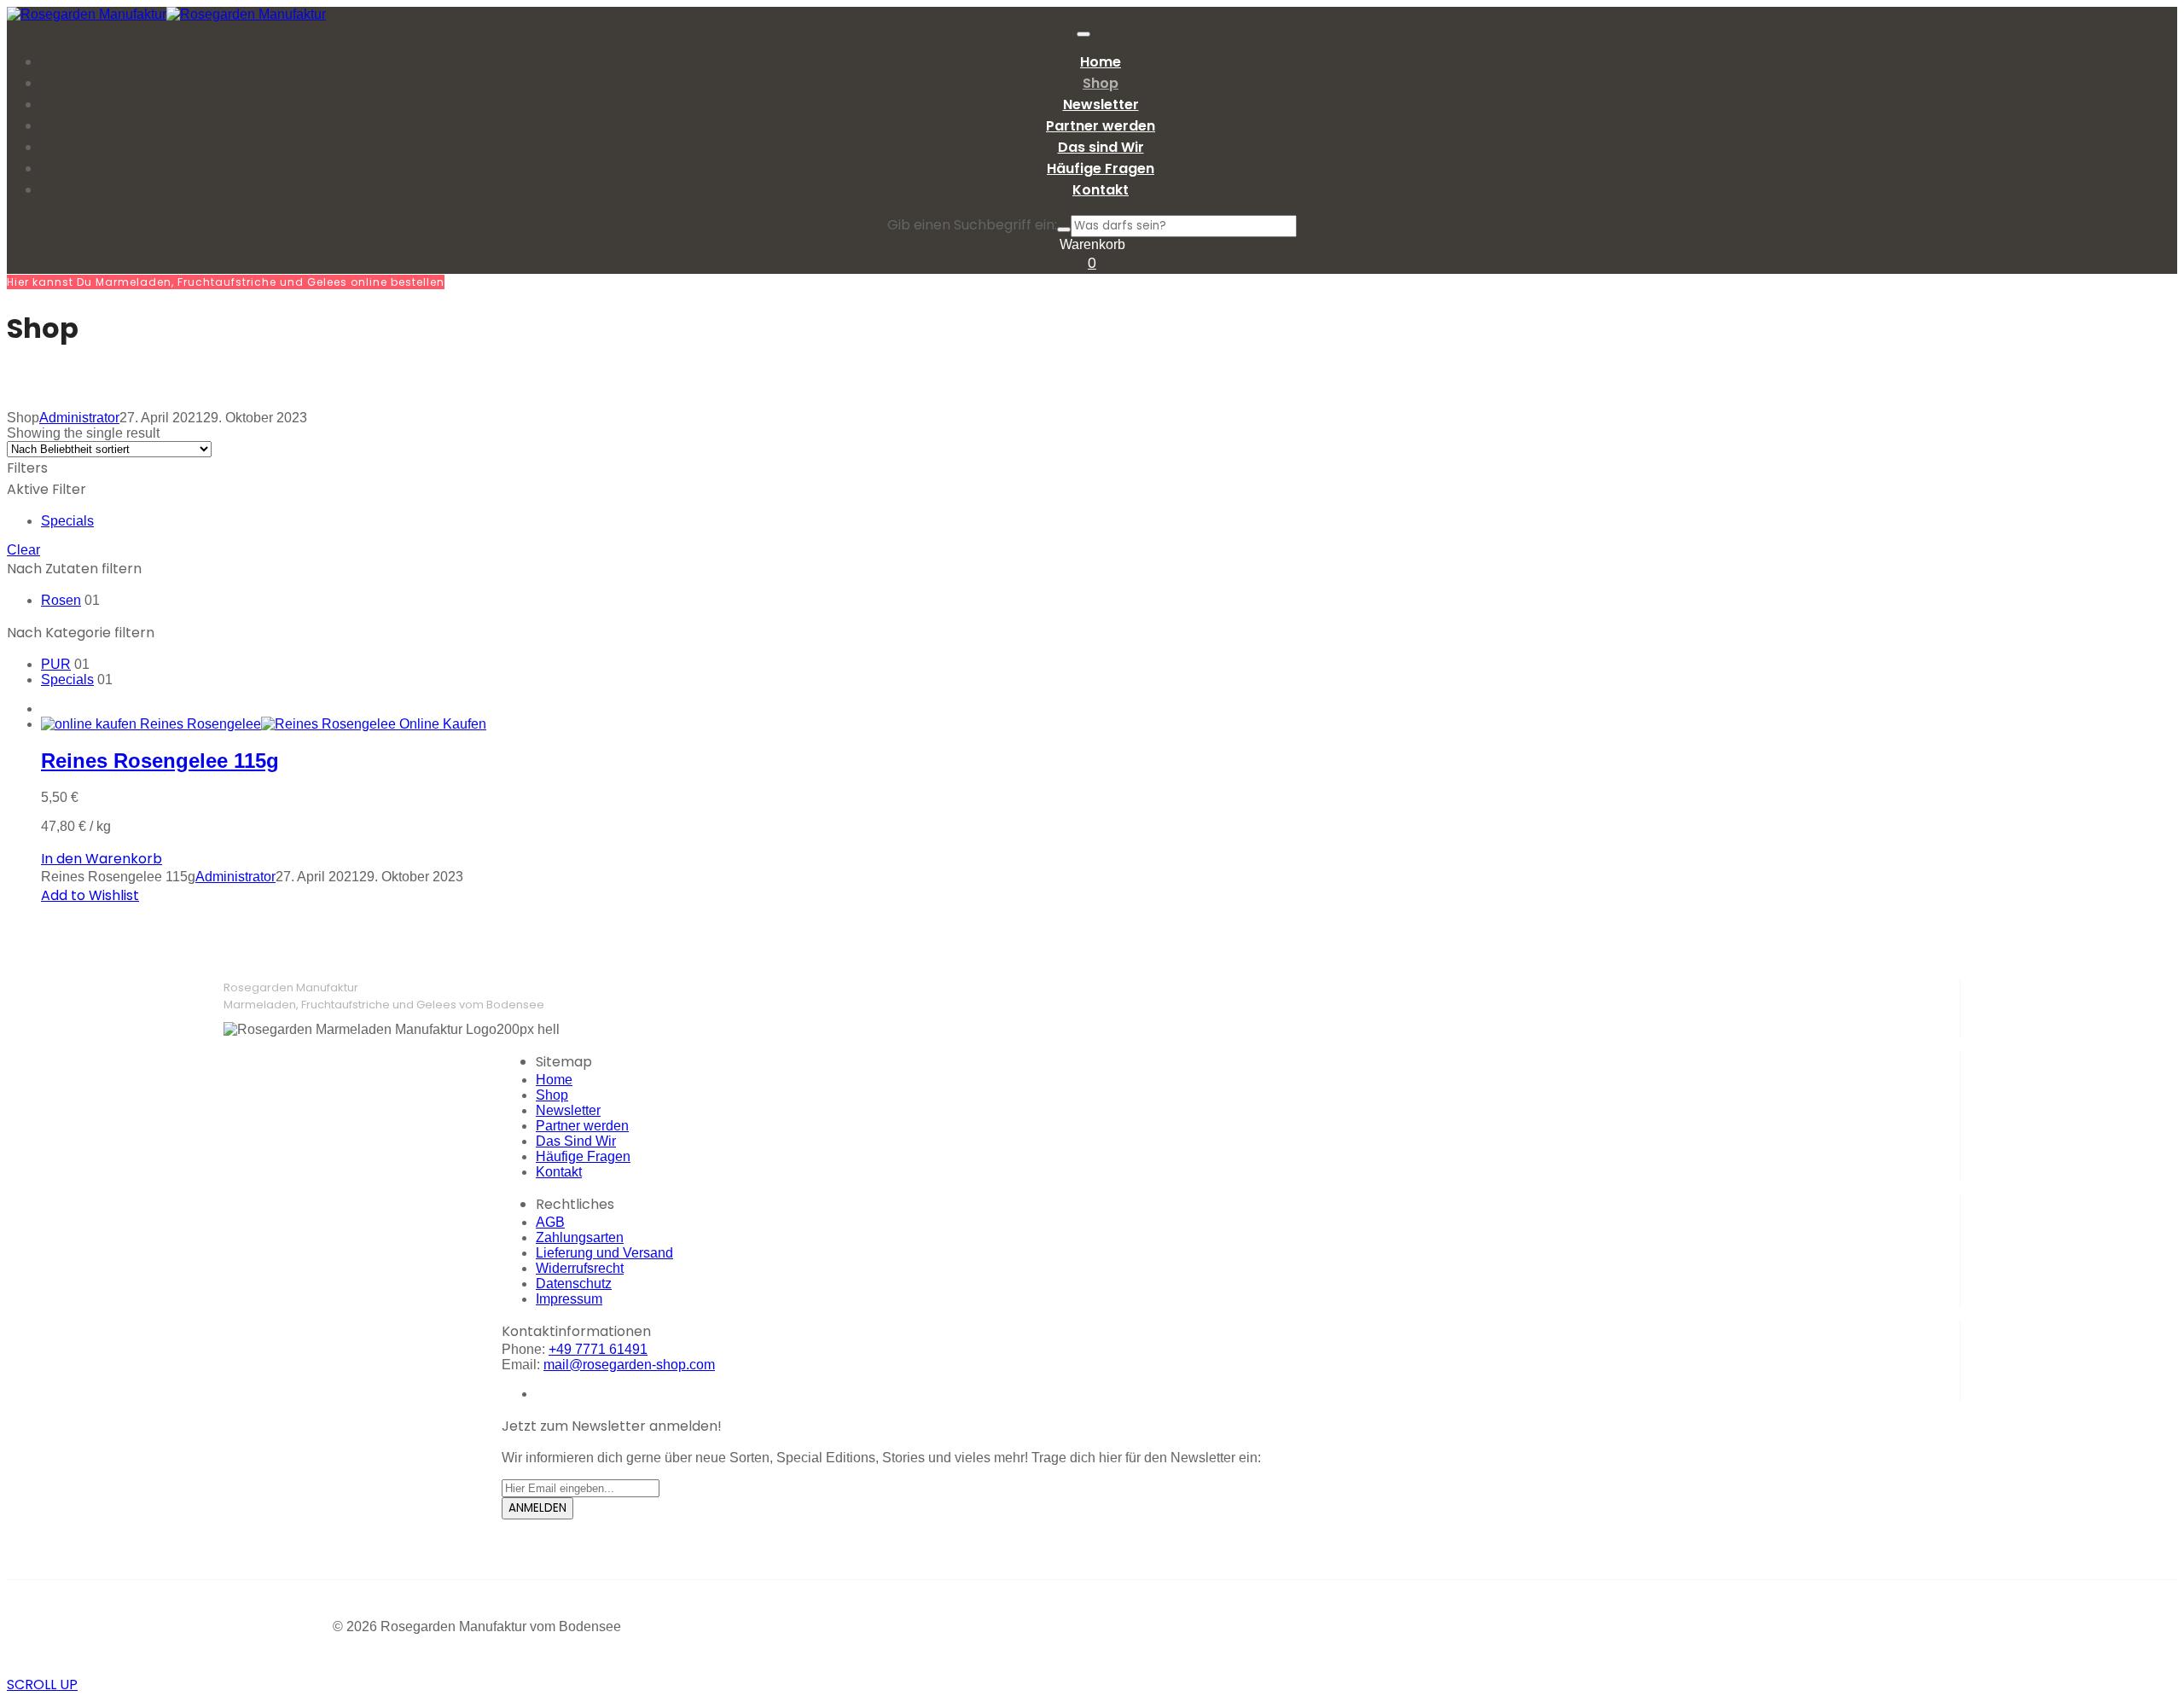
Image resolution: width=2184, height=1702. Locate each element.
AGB (550, 1222)
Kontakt (559, 1172)
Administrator (79, 418)
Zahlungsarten (580, 1237)
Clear (23, 550)
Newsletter (568, 1110)
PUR (56, 664)
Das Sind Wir (576, 1141)
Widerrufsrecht (580, 1268)
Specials (67, 521)
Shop (552, 1095)
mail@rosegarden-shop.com (629, 1365)
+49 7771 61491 (598, 1349)
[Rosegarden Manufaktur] (87, 14)
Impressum (569, 1299)
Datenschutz (574, 1284)
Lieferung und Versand (604, 1253)
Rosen (61, 600)
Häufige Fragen (583, 1156)
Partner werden (582, 1126)
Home (554, 1080)
